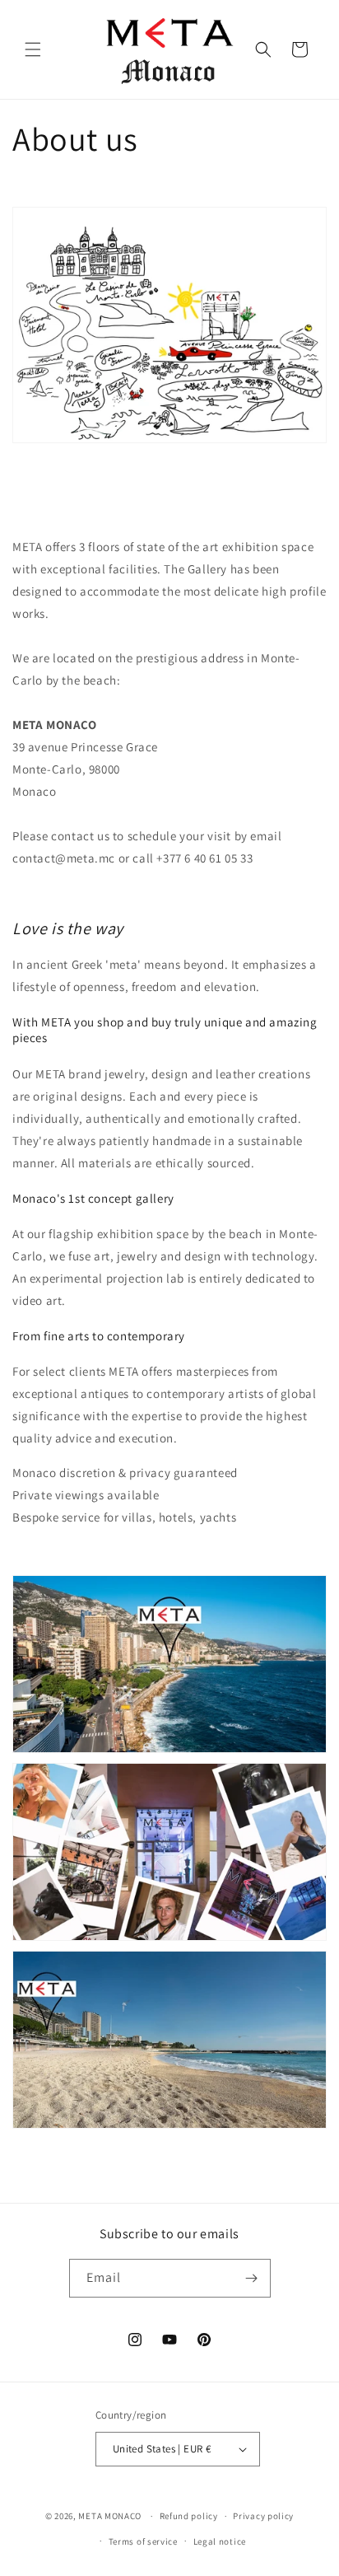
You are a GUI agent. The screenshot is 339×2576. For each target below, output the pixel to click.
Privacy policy (263, 2516)
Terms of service (143, 2541)
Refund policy (189, 2516)
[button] (33, 49)
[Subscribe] (252, 2278)
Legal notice (220, 2541)
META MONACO (110, 2516)
